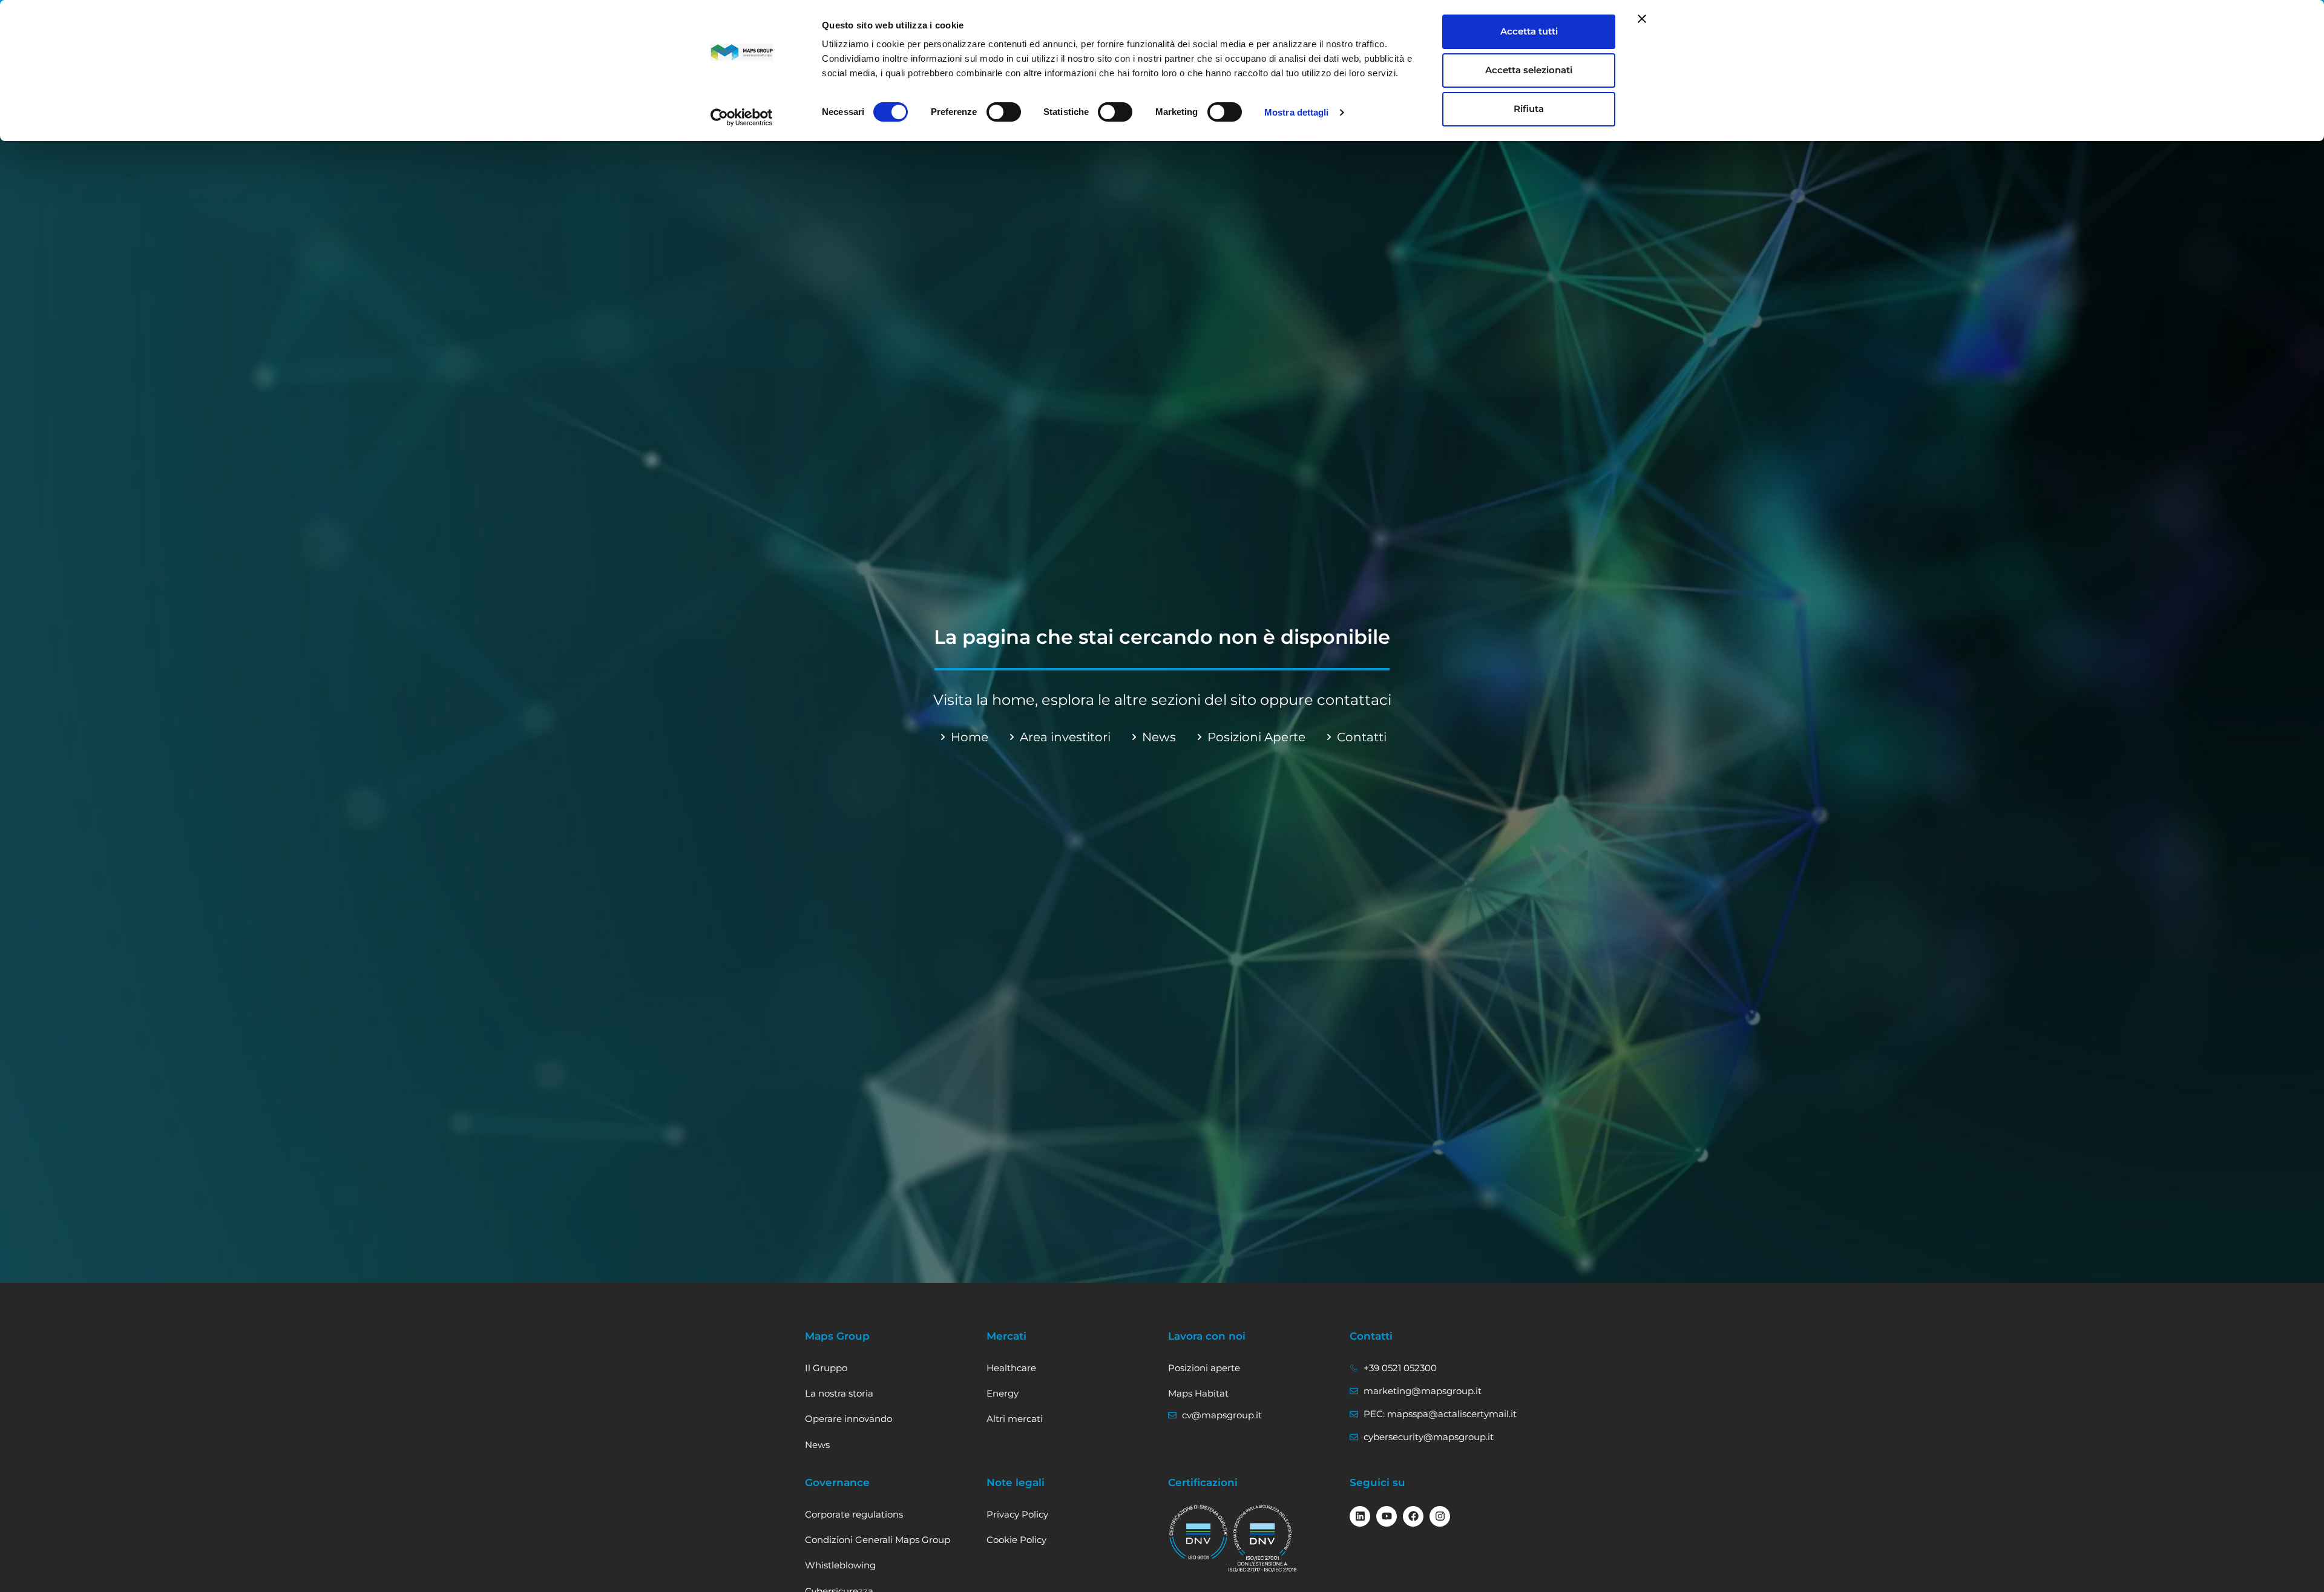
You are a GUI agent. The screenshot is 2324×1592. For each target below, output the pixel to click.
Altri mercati (1015, 1419)
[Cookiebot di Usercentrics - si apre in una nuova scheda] (742, 117)
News (817, 1445)
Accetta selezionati (1529, 70)
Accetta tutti (1529, 31)
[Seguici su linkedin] (1360, 1516)
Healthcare (1011, 1368)
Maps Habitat (1198, 1393)
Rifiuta (1529, 109)
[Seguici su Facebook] (1413, 1516)
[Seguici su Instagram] (1440, 1516)
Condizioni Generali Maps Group (878, 1540)
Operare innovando (849, 1419)
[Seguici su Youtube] (1387, 1516)
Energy (1003, 1393)
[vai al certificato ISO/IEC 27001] (1262, 1538)
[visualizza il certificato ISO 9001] (1198, 1533)
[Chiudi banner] (1642, 19)
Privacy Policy (1017, 1514)
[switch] (1004, 112)
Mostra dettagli (1297, 112)
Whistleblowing (840, 1565)
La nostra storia (839, 1393)
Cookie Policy (1016, 1540)
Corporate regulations (854, 1514)
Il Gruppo (826, 1368)
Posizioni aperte (1204, 1368)
